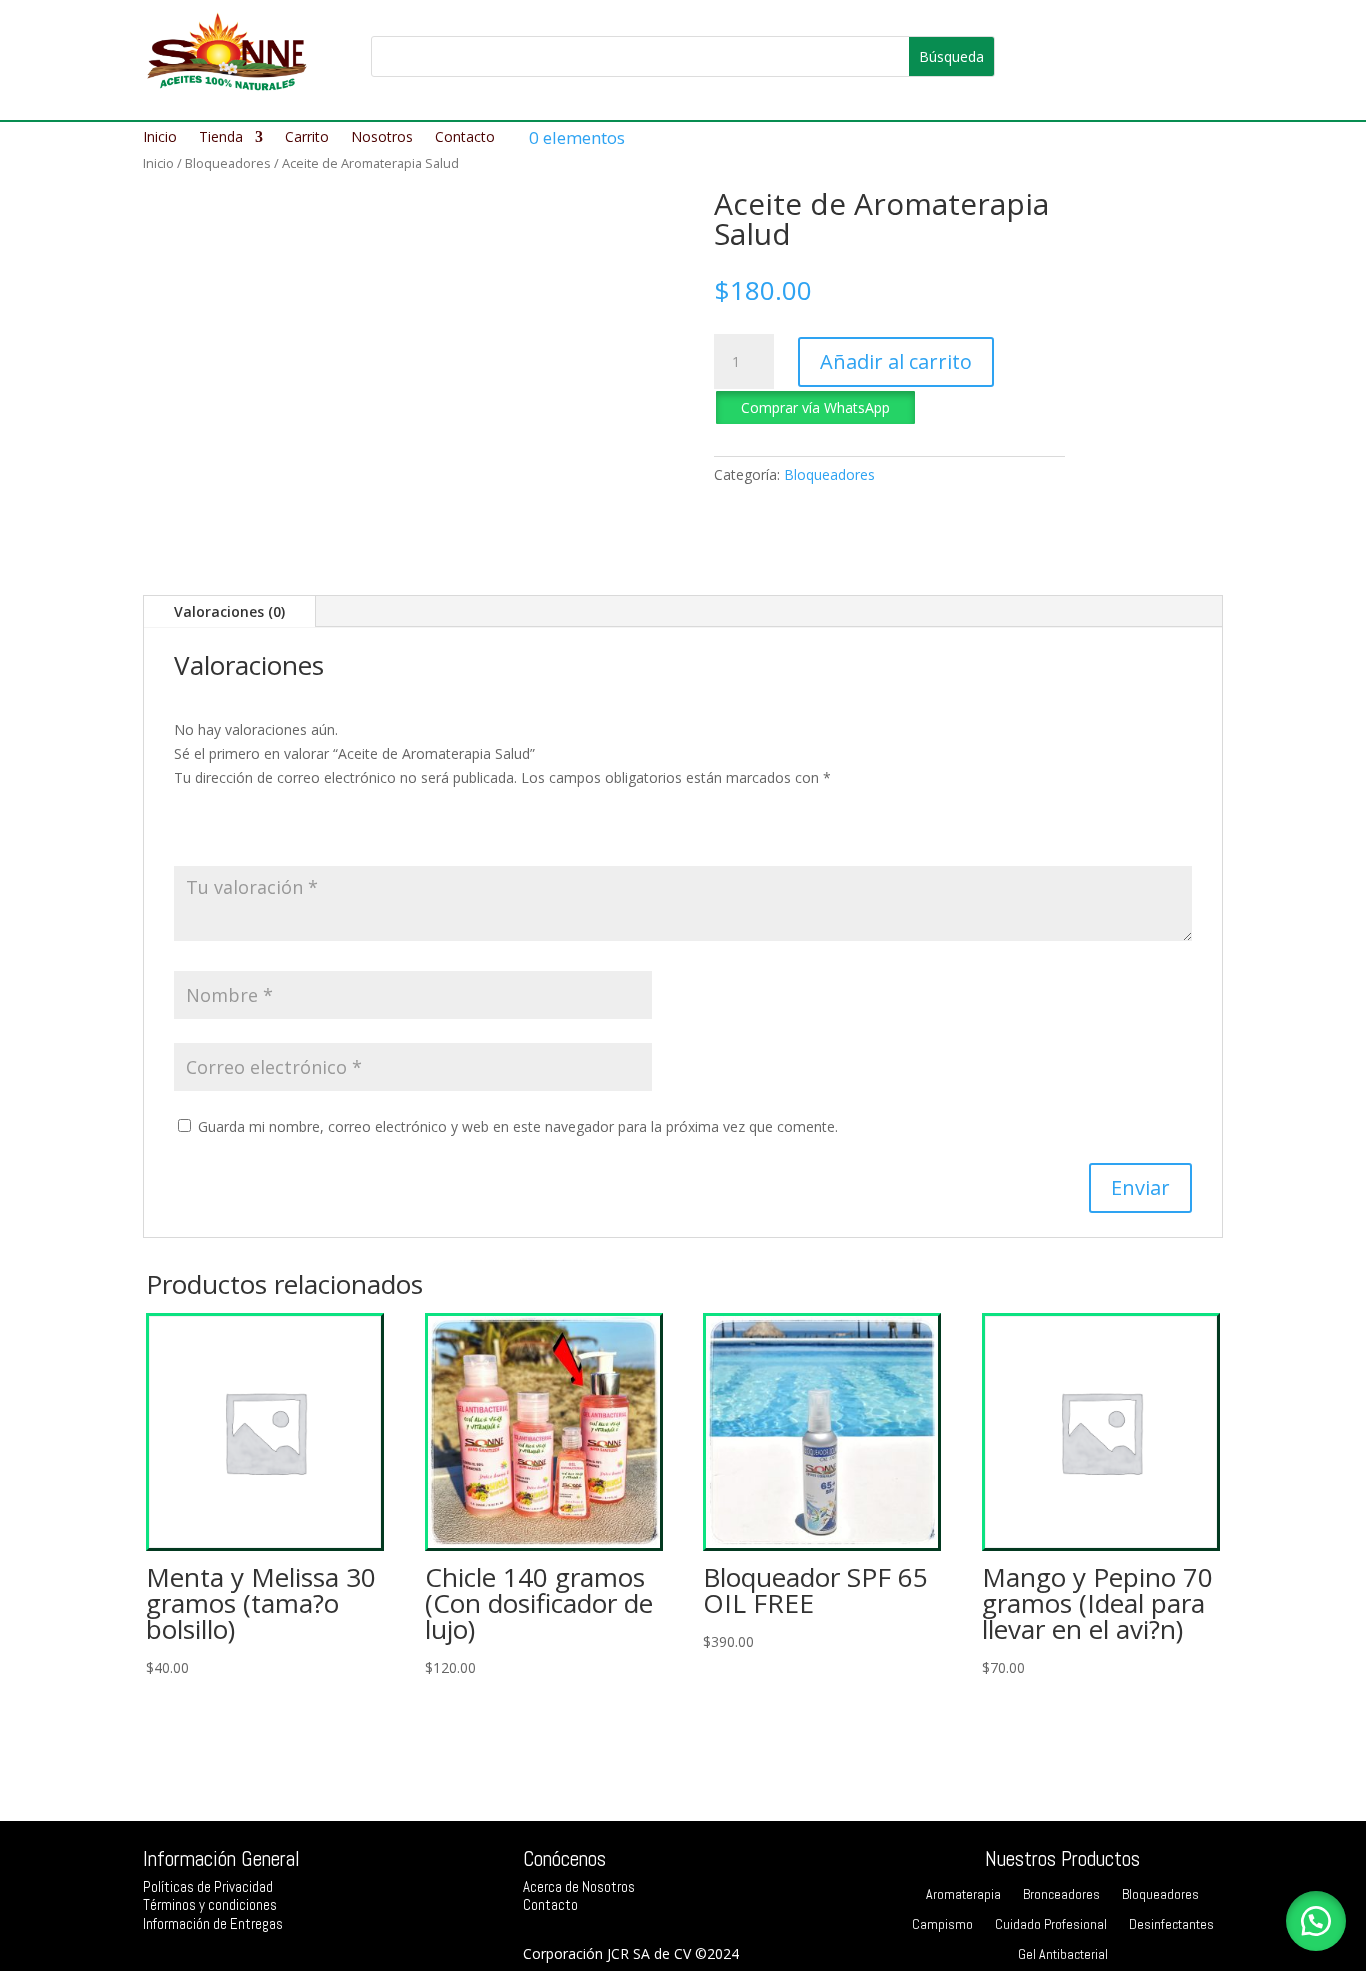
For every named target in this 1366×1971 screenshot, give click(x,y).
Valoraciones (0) (229, 611)
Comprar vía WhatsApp (815, 407)
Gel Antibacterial (1063, 1955)
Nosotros (382, 138)
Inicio (160, 138)
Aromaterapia (963, 1895)
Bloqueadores (228, 163)
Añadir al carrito (896, 361)
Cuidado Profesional (1051, 1925)
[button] (815, 405)
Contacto (465, 138)
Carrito (307, 138)
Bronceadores (1061, 1895)
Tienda (221, 138)
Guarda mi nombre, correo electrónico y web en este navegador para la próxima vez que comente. (518, 1126)
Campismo (942, 1925)
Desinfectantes (1171, 1925)
